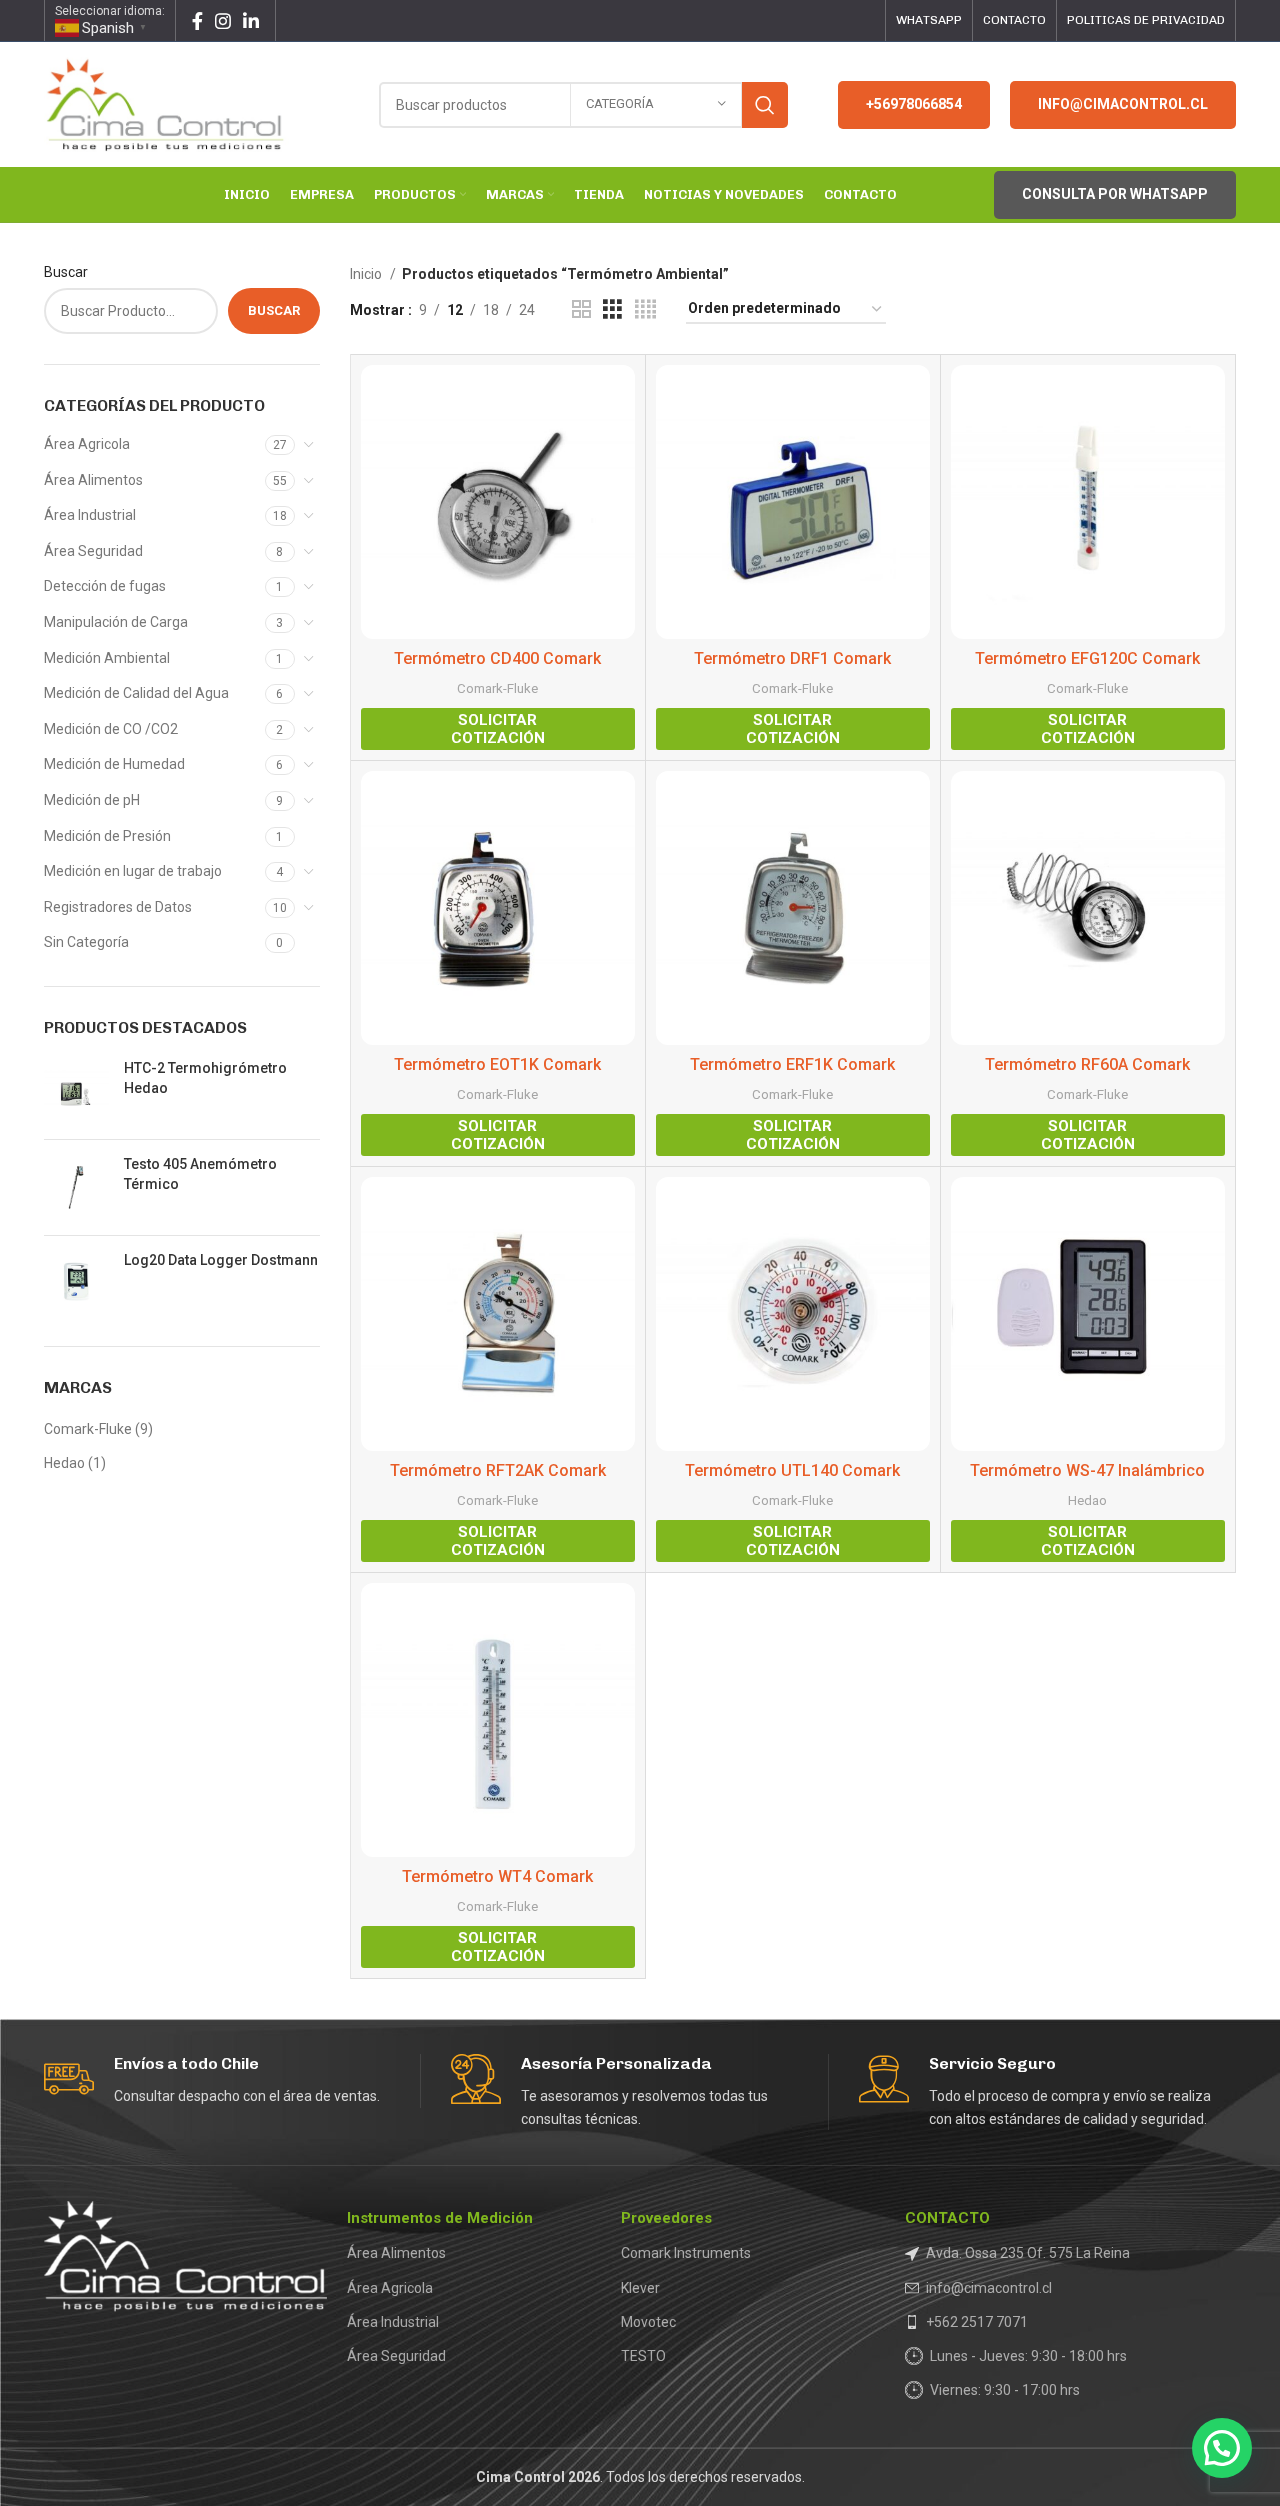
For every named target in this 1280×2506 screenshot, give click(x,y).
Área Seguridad (93, 551)
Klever (640, 2288)
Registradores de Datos (118, 907)
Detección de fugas (105, 586)
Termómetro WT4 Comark (497, 1876)
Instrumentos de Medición (440, 2218)
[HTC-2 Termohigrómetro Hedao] (76, 1091)
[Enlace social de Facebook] (197, 21)
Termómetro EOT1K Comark (497, 1064)
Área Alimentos (93, 480)
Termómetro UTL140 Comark (792, 1470)
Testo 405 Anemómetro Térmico (200, 1174)
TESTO (643, 2356)
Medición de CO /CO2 (111, 729)
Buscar (66, 272)
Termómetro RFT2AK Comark (498, 1470)
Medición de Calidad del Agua (136, 693)
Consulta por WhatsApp (1115, 194)
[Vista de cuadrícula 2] (581, 309)
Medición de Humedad (114, 764)
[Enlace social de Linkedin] (251, 21)
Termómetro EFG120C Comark (1087, 658)
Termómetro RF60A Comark (1087, 1064)
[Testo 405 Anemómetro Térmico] (76, 1187)
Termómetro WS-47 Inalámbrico (1087, 1470)
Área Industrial (90, 515)
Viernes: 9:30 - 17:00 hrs (1005, 2390)
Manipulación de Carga (116, 622)
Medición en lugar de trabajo (133, 871)
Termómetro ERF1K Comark (792, 1064)
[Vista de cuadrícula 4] (645, 309)
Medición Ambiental (107, 658)
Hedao (64, 1463)
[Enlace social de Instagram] (223, 21)
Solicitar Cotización (498, 729)
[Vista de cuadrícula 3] (612, 309)
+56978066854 (914, 104)
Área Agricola (87, 444)
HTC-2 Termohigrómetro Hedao (205, 1078)
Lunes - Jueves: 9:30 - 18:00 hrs (1028, 2356)
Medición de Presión (107, 836)
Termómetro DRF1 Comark (792, 658)
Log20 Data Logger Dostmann (221, 1260)
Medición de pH (92, 800)
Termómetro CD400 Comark (497, 658)
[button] (1222, 2448)
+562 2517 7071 (977, 2322)
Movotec (648, 2322)
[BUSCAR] (765, 105)
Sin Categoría (86, 942)
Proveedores (666, 2218)
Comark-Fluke (88, 1429)
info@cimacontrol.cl (1123, 104)
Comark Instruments (686, 2253)
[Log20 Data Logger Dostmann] (76, 1283)
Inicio (367, 274)
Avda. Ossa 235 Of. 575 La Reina (1028, 2253)
